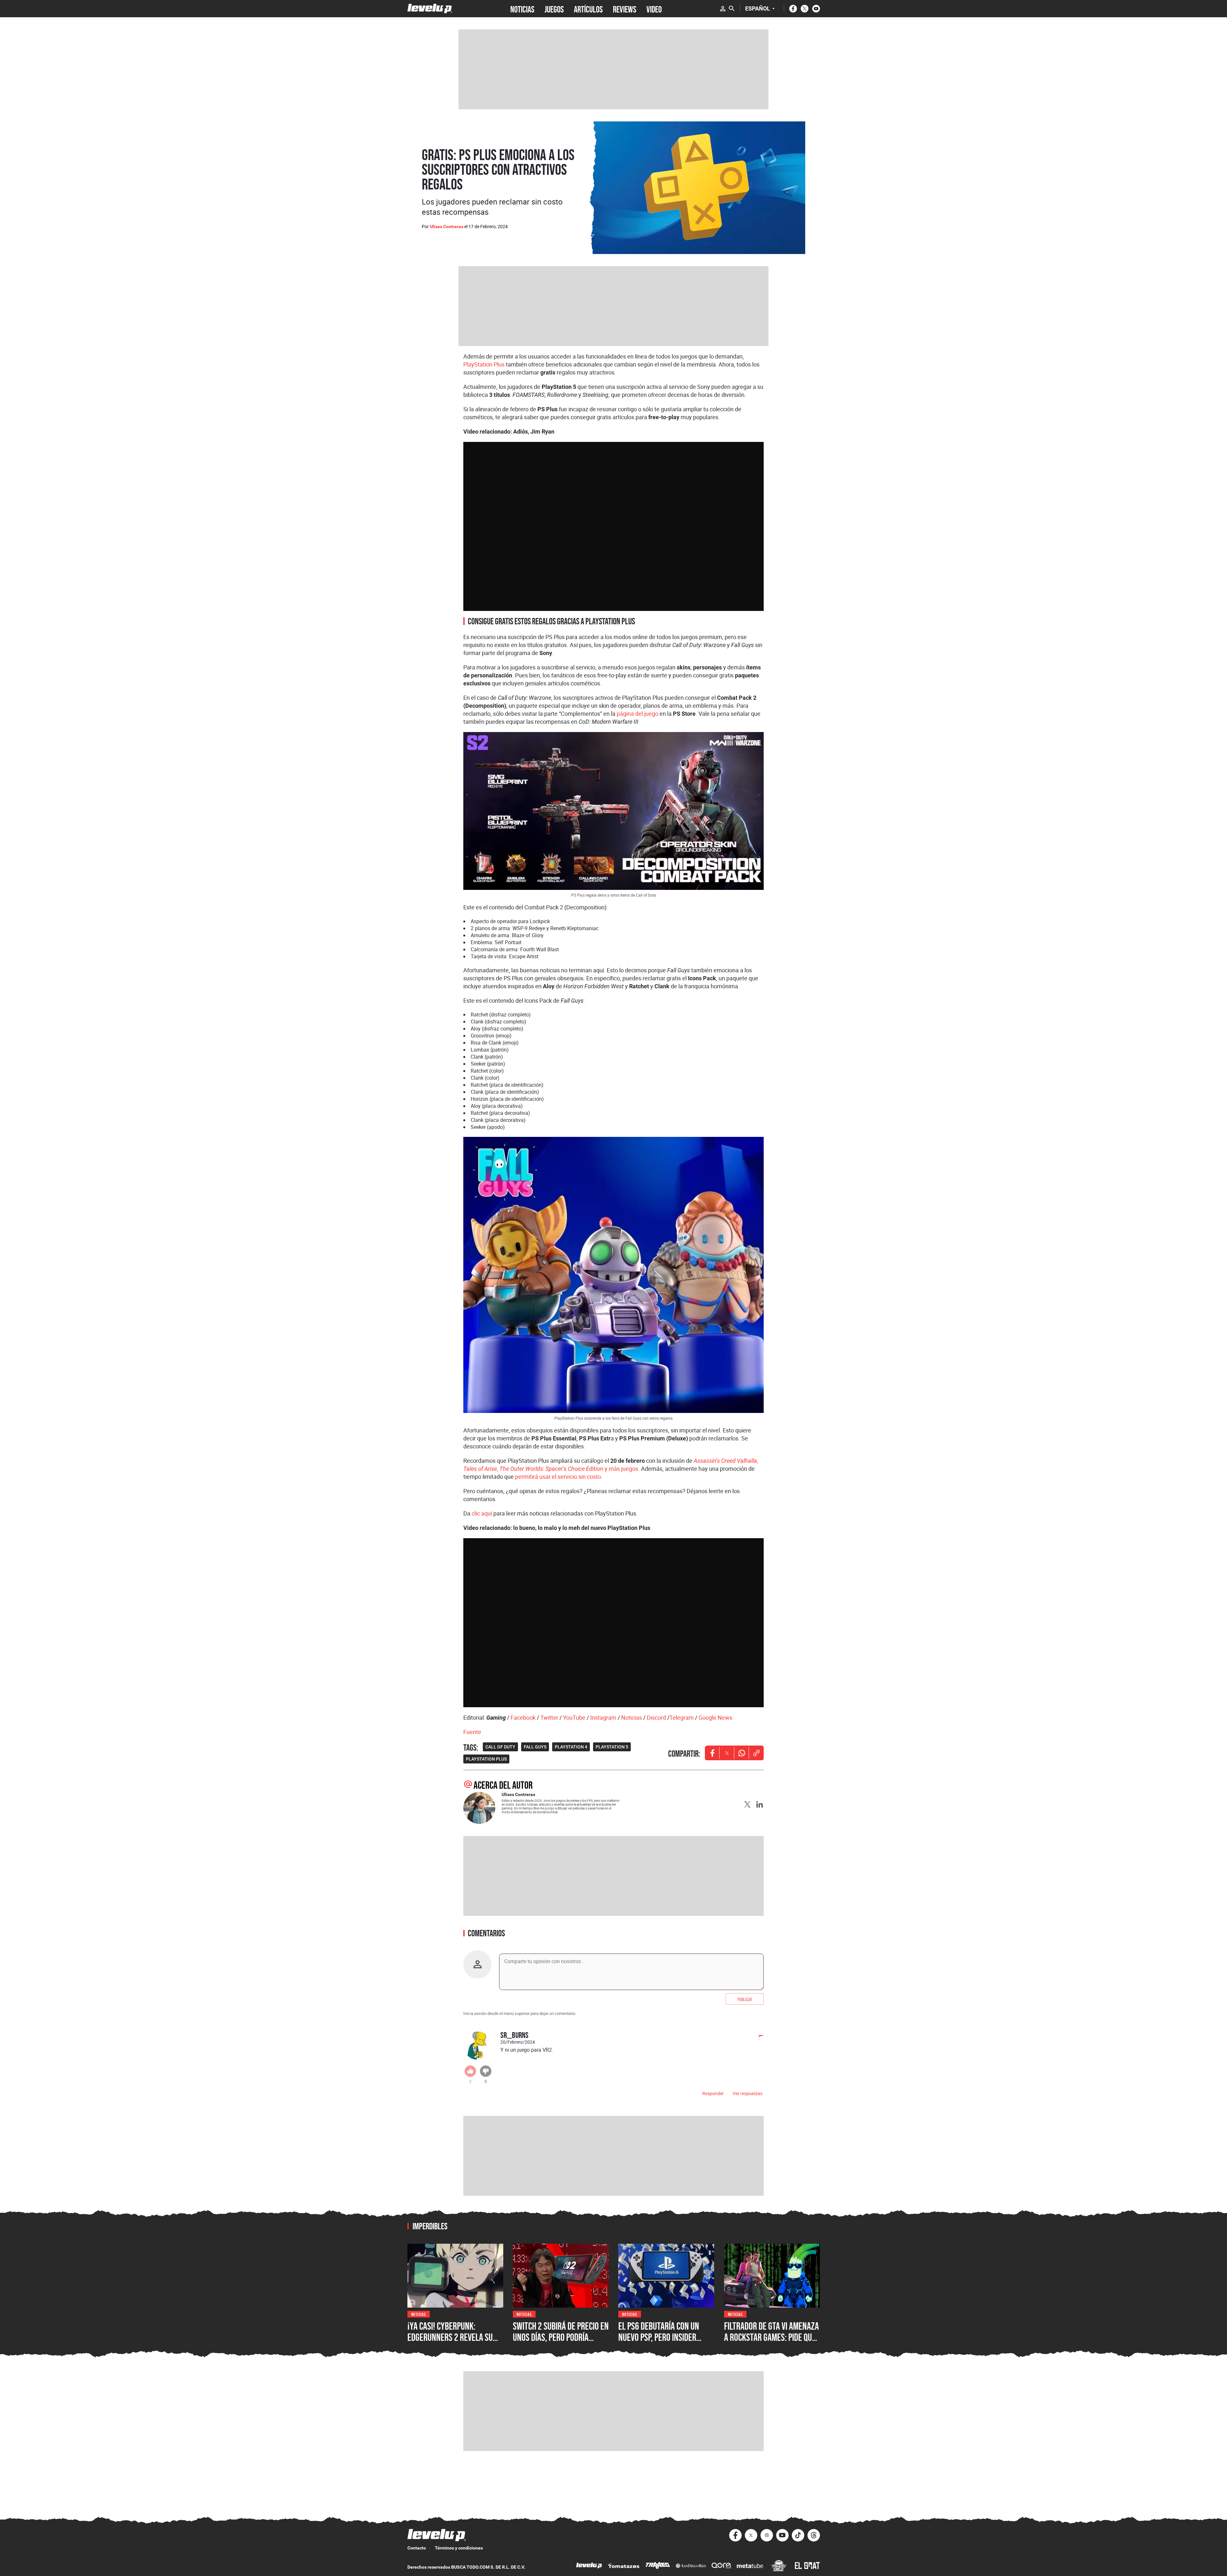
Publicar (745, 1999)
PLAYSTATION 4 (571, 1747)
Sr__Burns (514, 2035)
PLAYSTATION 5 (612, 1747)
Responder (713, 2093)
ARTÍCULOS (588, 9)
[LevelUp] (589, 2566)
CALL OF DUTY (500, 1747)
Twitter (549, 1717)
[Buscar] (732, 9)
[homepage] (430, 8)
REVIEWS (625, 9)
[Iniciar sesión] (723, 9)
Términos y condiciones (459, 2548)
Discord (656, 1717)
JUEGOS (554, 9)
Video (654, 9)
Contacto (417, 2548)
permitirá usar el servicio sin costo (558, 1477)
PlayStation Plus (484, 364)
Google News (715, 1717)
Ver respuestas (748, 2093)
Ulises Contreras (447, 227)
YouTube (574, 1717)
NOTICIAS (522, 9)
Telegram (682, 1717)
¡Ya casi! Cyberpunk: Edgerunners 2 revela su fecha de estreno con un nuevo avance (450, 2343)
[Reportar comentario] (758, 2038)
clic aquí (482, 1513)
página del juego (637, 713)
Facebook (523, 1717)
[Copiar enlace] (756, 1753)
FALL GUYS (535, 1747)
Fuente (472, 1732)
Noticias (632, 1717)
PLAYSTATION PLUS (486, 1759)
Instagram (603, 1717)
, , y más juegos (611, 1465)
